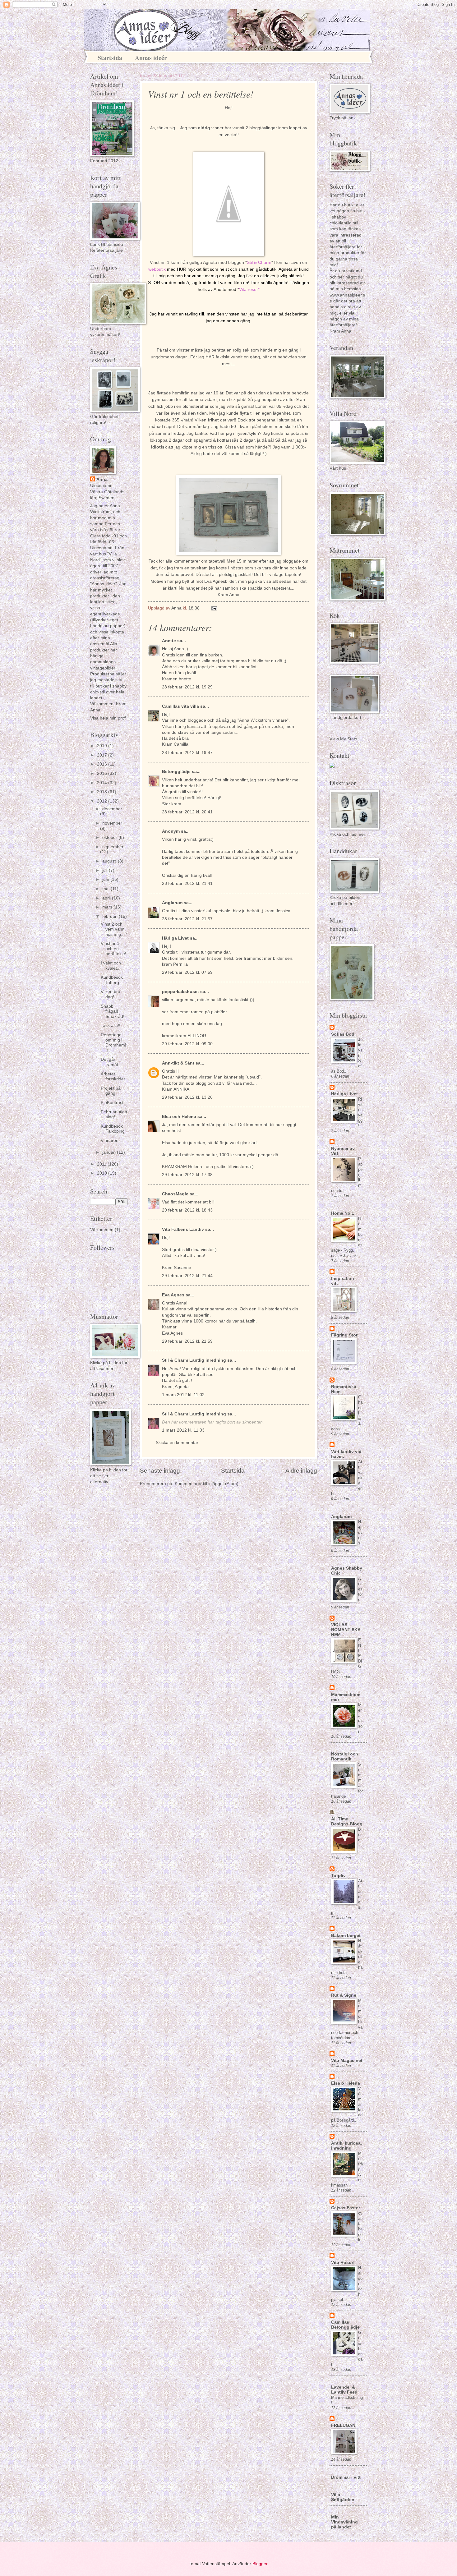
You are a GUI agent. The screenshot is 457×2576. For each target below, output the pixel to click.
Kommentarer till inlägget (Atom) (207, 1484)
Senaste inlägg (160, 1471)
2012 (103, 801)
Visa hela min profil (109, 718)
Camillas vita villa (180, 706)
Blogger (260, 2564)
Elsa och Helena (179, 1117)
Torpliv (338, 1876)
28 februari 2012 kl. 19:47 (187, 753)
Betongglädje (176, 772)
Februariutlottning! (114, 1115)
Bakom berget (346, 1936)
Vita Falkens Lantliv (183, 1229)
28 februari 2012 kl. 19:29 (187, 687)
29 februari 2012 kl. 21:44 (187, 1276)
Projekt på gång (111, 1091)
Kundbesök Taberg (112, 980)
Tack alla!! (111, 1026)
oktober (110, 837)
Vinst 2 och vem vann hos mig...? (114, 929)
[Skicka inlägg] (214, 608)
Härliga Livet (175, 938)
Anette (169, 641)
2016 (103, 764)
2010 (103, 1173)
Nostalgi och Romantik (345, 1757)
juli (106, 870)
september (113, 847)
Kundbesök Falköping (113, 1129)
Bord (360, 1835)
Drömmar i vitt (346, 2477)
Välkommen (102, 1230)
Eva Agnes (173, 1295)
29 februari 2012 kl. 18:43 (187, 1210)
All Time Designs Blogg (347, 1822)
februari (111, 916)
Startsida (110, 58)
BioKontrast (112, 1103)
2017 (103, 755)
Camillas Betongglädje (345, 2325)
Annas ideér (151, 58)
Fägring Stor (344, 1335)
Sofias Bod (343, 1034)
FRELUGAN (343, 2425)
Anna (102, 479)
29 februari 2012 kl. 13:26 (187, 1097)
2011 (102, 1164)
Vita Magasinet (347, 2061)
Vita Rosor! (343, 2263)
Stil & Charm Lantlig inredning (194, 1360)
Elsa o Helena (346, 2083)
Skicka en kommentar (177, 1443)
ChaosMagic (175, 1194)
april (107, 898)
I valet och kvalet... (111, 966)
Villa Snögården (343, 2497)
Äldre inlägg (301, 1471)
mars (108, 907)
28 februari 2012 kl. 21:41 (187, 883)
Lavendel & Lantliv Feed (344, 2390)
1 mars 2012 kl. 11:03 (183, 1430)
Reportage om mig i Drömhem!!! (113, 1043)
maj (106, 889)
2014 (103, 783)
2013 (103, 792)
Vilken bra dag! (111, 994)
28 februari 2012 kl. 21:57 (187, 919)
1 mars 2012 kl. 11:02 (183, 1395)
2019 (103, 746)
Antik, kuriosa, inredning (346, 2146)
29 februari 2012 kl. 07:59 (187, 972)
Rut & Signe (344, 1995)
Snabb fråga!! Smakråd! (113, 1011)
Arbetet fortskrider (113, 1077)
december (112, 809)
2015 (103, 773)
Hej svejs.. (360, 1532)
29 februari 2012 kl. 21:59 (187, 1341)
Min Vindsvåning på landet (344, 2522)
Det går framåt (109, 1062)
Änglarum (172, 903)
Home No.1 (343, 1213)
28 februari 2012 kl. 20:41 (187, 812)
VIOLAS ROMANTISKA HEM (346, 1630)
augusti (110, 861)
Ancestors (360, 1589)
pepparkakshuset (180, 992)
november (112, 823)
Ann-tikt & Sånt (178, 1063)
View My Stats (343, 739)
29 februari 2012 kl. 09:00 (187, 1044)
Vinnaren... (111, 1141)
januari (110, 1152)
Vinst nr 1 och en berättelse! (113, 949)
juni (106, 879)
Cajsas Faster (346, 2208)
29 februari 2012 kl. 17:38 (187, 1175)
